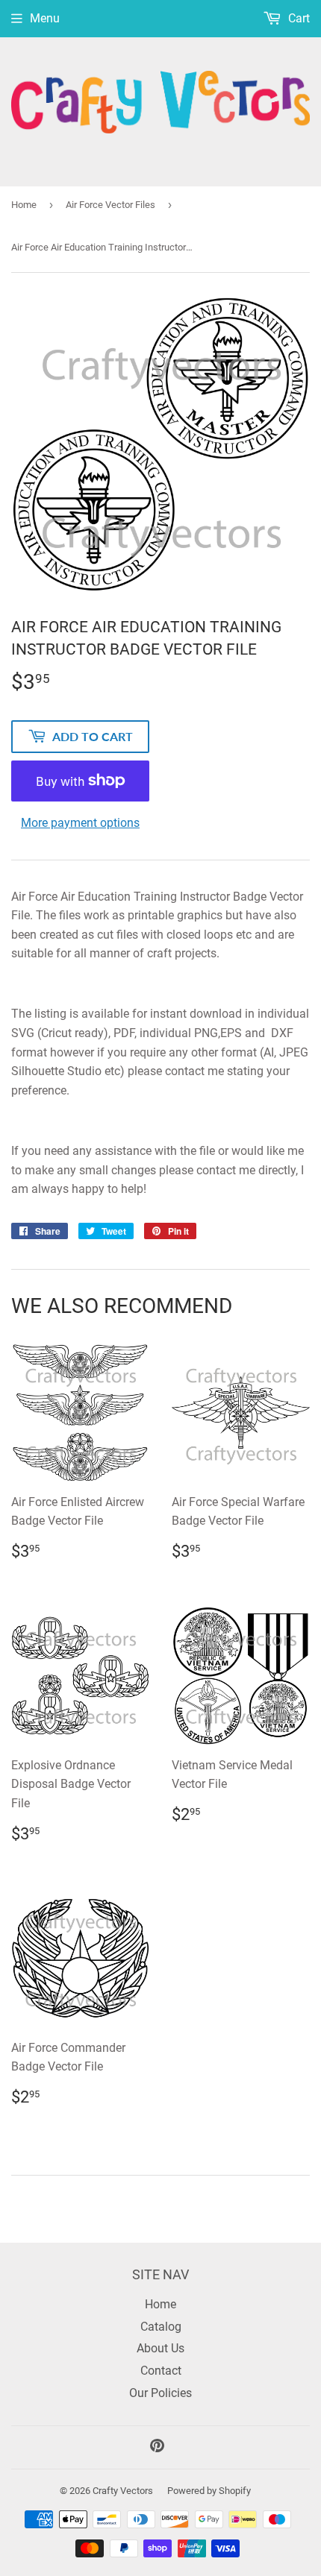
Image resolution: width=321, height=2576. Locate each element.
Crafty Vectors (123, 2491)
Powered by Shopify (209, 2491)
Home (24, 205)
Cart (297, 18)
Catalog (161, 2327)
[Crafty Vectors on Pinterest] (157, 2447)
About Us (160, 2348)
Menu (45, 18)
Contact (161, 2371)
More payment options (80, 823)
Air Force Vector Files (110, 205)
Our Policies (160, 2393)
